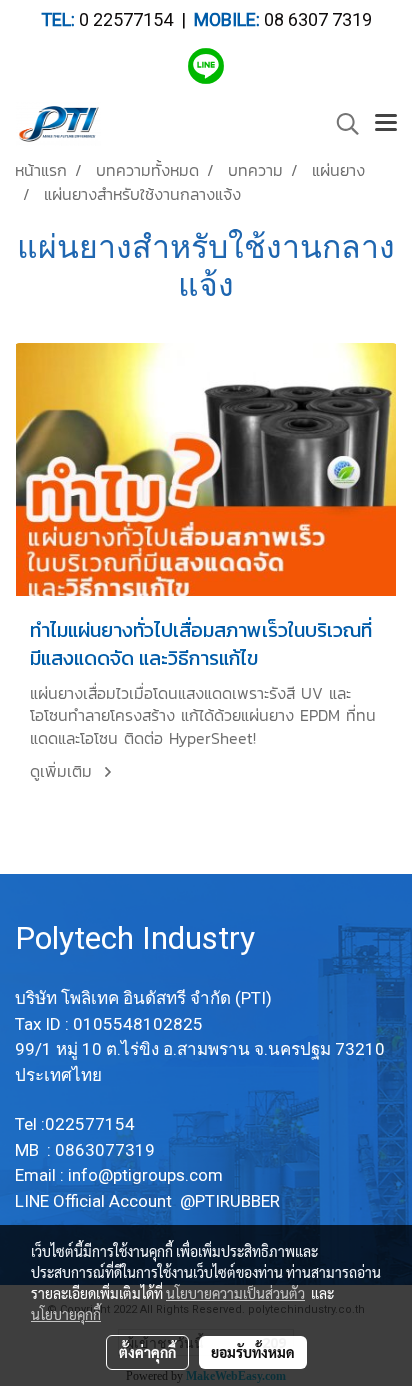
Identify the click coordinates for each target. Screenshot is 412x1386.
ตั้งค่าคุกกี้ (147, 1352)
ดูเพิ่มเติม (64, 771)
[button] (341, 124)
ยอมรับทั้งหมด (253, 1352)
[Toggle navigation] (386, 124)
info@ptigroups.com (147, 1175)
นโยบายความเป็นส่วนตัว (235, 1293)
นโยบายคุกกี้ (66, 1314)
